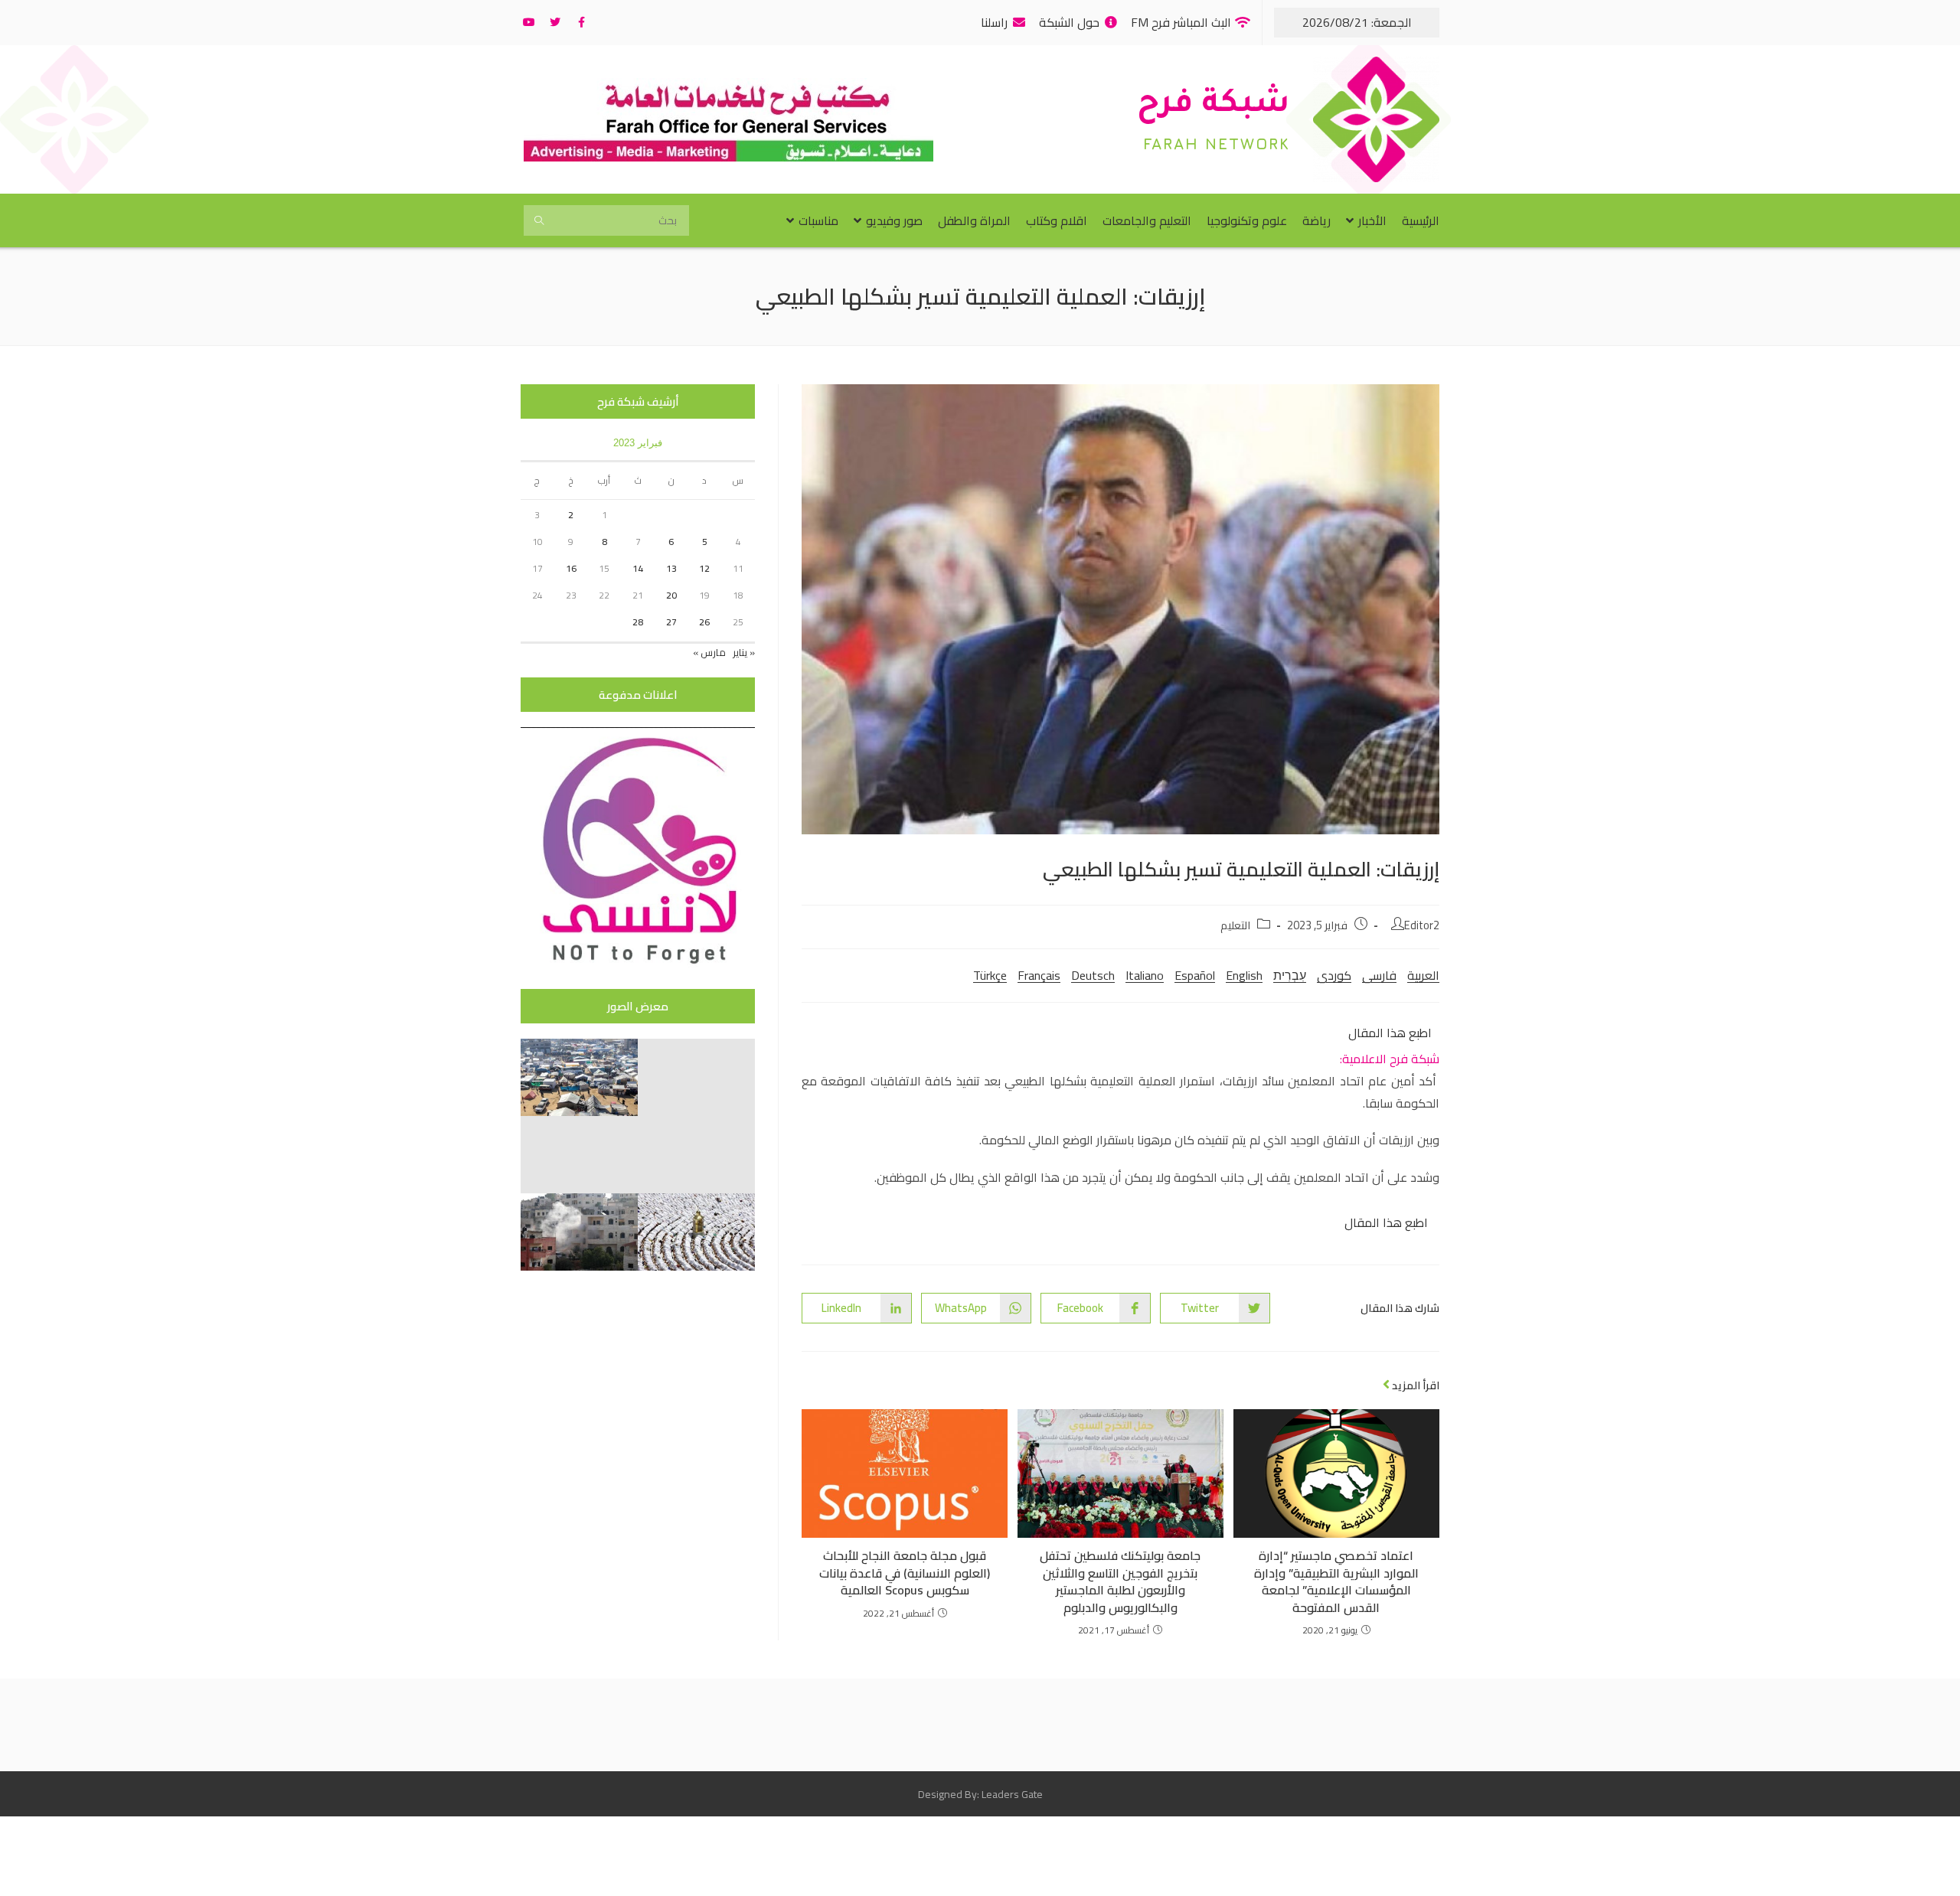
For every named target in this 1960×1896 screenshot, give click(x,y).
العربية (1423, 975)
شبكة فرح (1214, 106)
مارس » (709, 652)
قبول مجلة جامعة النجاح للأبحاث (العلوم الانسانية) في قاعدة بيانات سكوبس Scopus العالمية (905, 1573)
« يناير (744, 652)
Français (1039, 975)
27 (671, 622)
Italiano (1145, 975)
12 (704, 568)
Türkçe (990, 975)
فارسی (1379, 975)
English (1244, 975)
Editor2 (1422, 925)
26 (704, 622)
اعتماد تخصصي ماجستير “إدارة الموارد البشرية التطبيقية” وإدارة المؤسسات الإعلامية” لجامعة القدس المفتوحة (1336, 1581)
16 (571, 568)
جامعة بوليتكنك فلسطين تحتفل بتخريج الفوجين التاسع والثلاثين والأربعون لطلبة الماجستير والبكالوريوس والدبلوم (1120, 1581)
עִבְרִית (1290, 975)
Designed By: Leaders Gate (980, 1794)
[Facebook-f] (581, 22)
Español (1195, 975)
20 (671, 595)
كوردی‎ (1334, 975)
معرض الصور (638, 1006)
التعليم (1235, 925)
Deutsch (1093, 975)
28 (638, 622)
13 (671, 568)
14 (638, 568)
